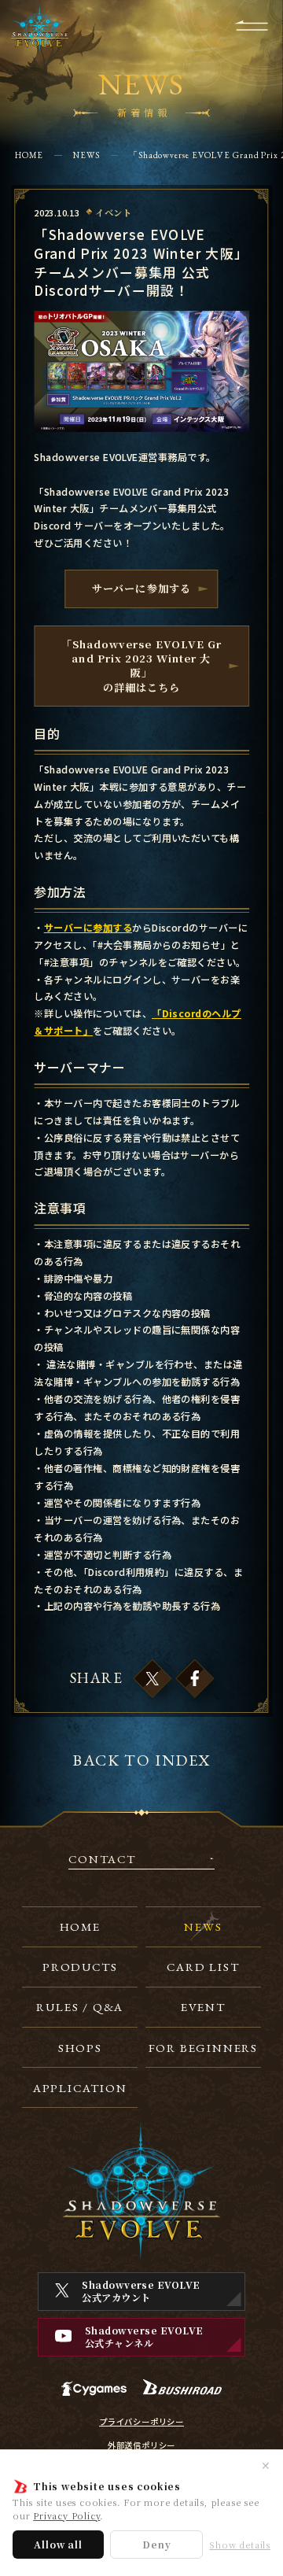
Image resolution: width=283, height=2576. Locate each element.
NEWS (86, 155)
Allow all (58, 2544)
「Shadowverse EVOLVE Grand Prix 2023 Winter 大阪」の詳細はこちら (141, 666)
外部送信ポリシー (141, 2445)
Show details (240, 2545)
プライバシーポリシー (141, 2422)
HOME (29, 155)
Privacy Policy (66, 2515)
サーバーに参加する (141, 588)
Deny (156, 2544)
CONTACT (102, 1860)
